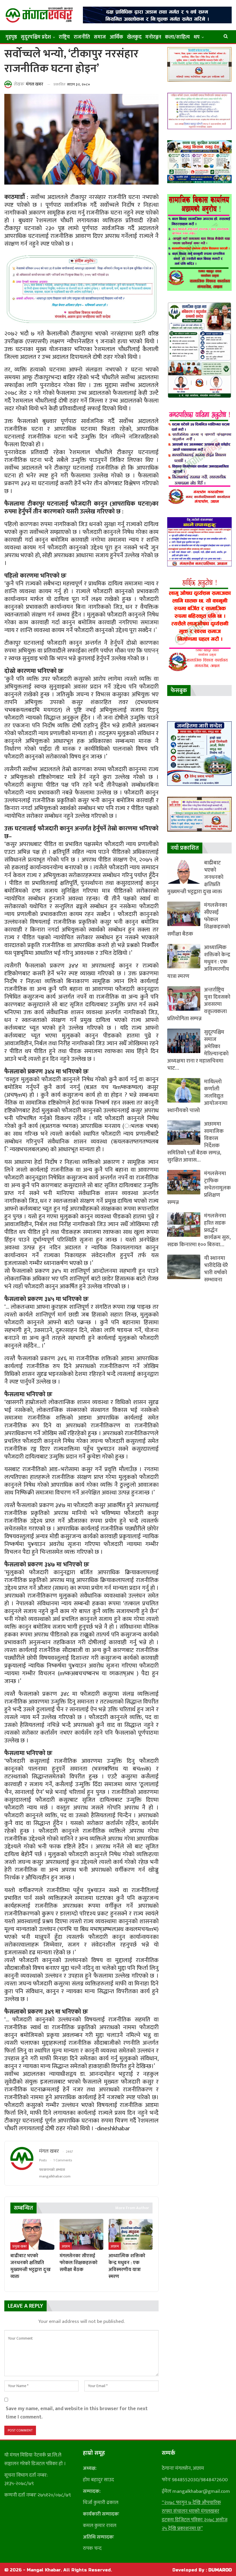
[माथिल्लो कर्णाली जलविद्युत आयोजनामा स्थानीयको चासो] (184, 1090)
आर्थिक (116, 37)
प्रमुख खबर (20, 2246)
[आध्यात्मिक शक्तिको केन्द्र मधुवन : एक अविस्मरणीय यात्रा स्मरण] (131, 2234)
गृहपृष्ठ (11, 37)
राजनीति (82, 37)
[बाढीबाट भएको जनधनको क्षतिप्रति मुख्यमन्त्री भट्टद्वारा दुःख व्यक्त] (32, 2234)
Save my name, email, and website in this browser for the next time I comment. (77, 2413)
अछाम (66, 2246)
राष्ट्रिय (64, 37)
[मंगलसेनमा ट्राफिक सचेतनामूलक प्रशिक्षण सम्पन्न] (184, 1182)
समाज (100, 37)
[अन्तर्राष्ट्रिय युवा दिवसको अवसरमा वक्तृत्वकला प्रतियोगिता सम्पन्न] (184, 998)
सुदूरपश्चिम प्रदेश (36, 37)
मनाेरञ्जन (153, 37)
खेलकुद (134, 37)
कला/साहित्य (177, 37)
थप (197, 37)
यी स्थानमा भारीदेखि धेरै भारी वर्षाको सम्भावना (216, 1269)
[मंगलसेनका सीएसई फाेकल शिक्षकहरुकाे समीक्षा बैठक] (82, 2234)
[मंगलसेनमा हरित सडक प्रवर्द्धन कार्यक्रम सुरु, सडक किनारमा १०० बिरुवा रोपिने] (184, 1225)
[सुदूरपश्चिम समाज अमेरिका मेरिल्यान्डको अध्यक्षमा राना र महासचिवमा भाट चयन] (184, 1041)
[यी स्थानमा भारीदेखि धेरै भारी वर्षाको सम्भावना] (184, 1267)
